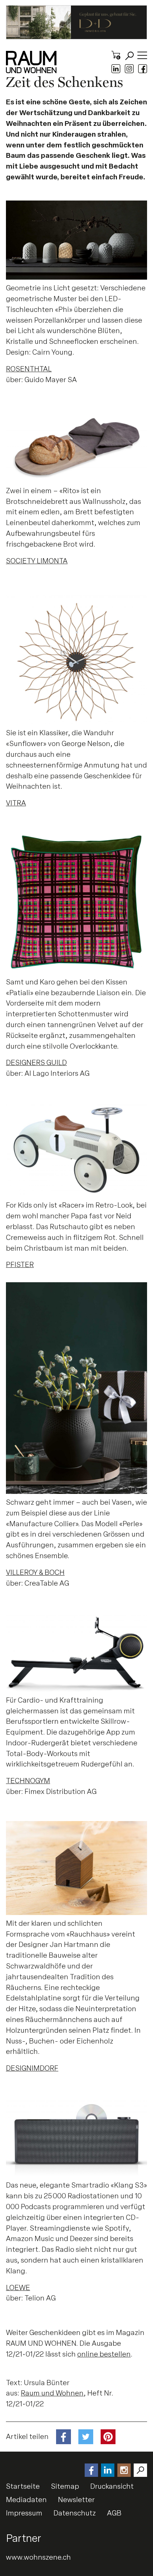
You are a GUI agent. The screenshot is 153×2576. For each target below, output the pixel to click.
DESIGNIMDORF (32, 2068)
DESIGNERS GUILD (36, 1063)
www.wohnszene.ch (38, 2557)
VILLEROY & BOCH (35, 1572)
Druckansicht (112, 2486)
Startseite (23, 2486)
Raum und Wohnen (52, 2393)
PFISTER (20, 1265)
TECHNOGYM (28, 1781)
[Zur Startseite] (31, 62)
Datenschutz (75, 2513)
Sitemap (65, 2486)
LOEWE (18, 2288)
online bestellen (104, 2354)
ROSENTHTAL (29, 369)
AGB (114, 2513)
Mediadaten (26, 2500)
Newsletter (76, 2500)
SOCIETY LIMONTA (37, 561)
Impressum (24, 2513)
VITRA (16, 803)
